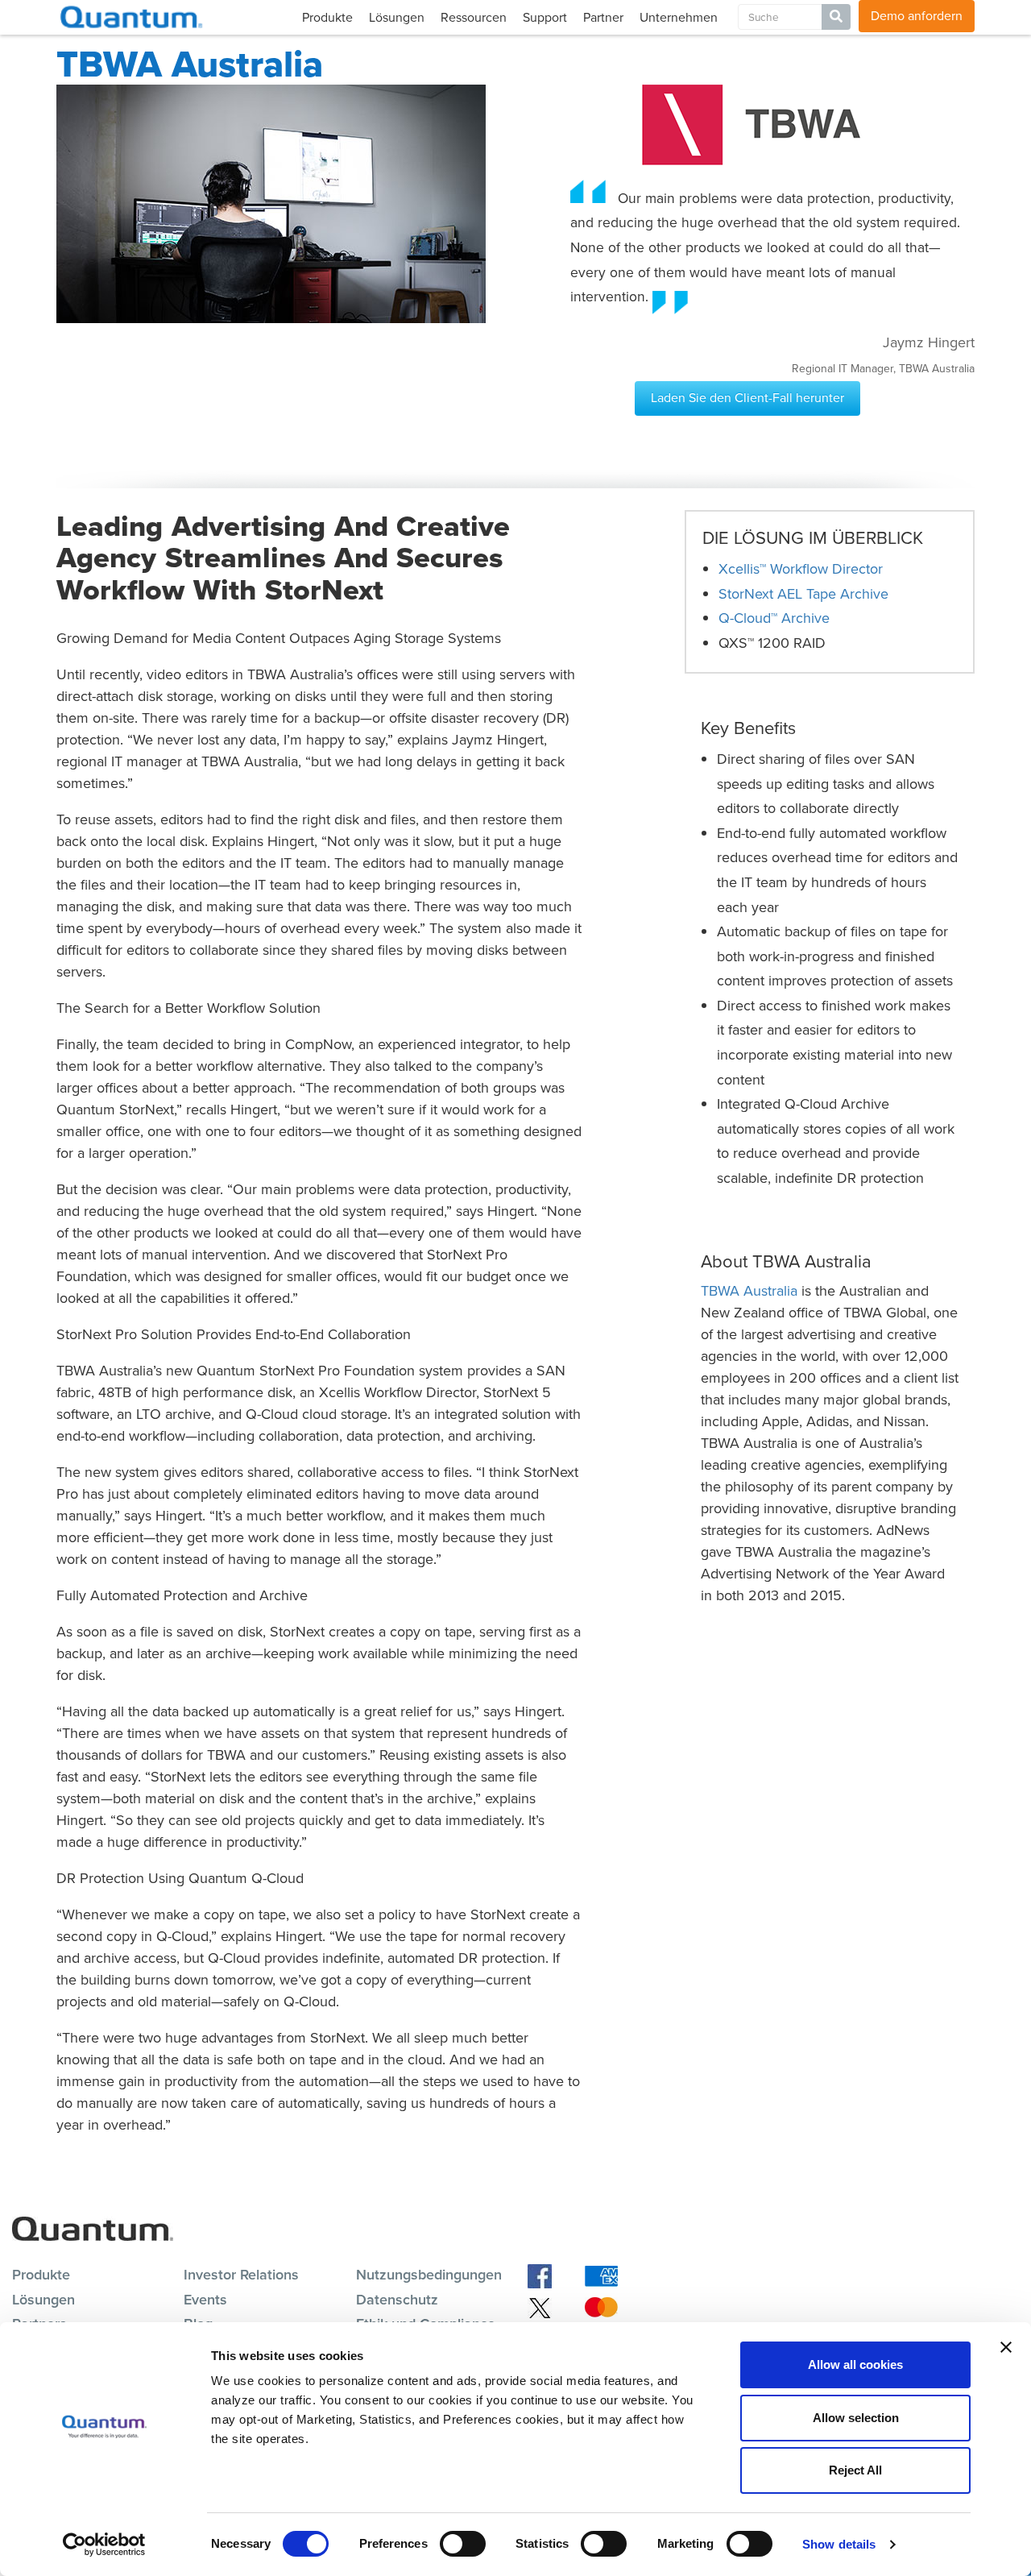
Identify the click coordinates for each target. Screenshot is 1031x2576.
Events (205, 2300)
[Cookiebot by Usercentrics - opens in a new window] (104, 2545)
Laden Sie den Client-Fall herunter (747, 398)
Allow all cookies (855, 2364)
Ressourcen (474, 17)
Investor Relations (241, 2275)
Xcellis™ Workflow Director (801, 569)
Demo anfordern (917, 16)
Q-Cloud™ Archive (774, 618)
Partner (603, 17)
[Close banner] (1006, 2347)
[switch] (463, 2544)
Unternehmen (679, 17)
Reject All (855, 2470)
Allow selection (856, 2418)
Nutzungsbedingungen (429, 2275)
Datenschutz (397, 2300)
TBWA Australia (749, 1291)
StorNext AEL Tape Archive (803, 594)
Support (545, 17)
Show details (839, 2544)
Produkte (327, 17)
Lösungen (397, 17)
